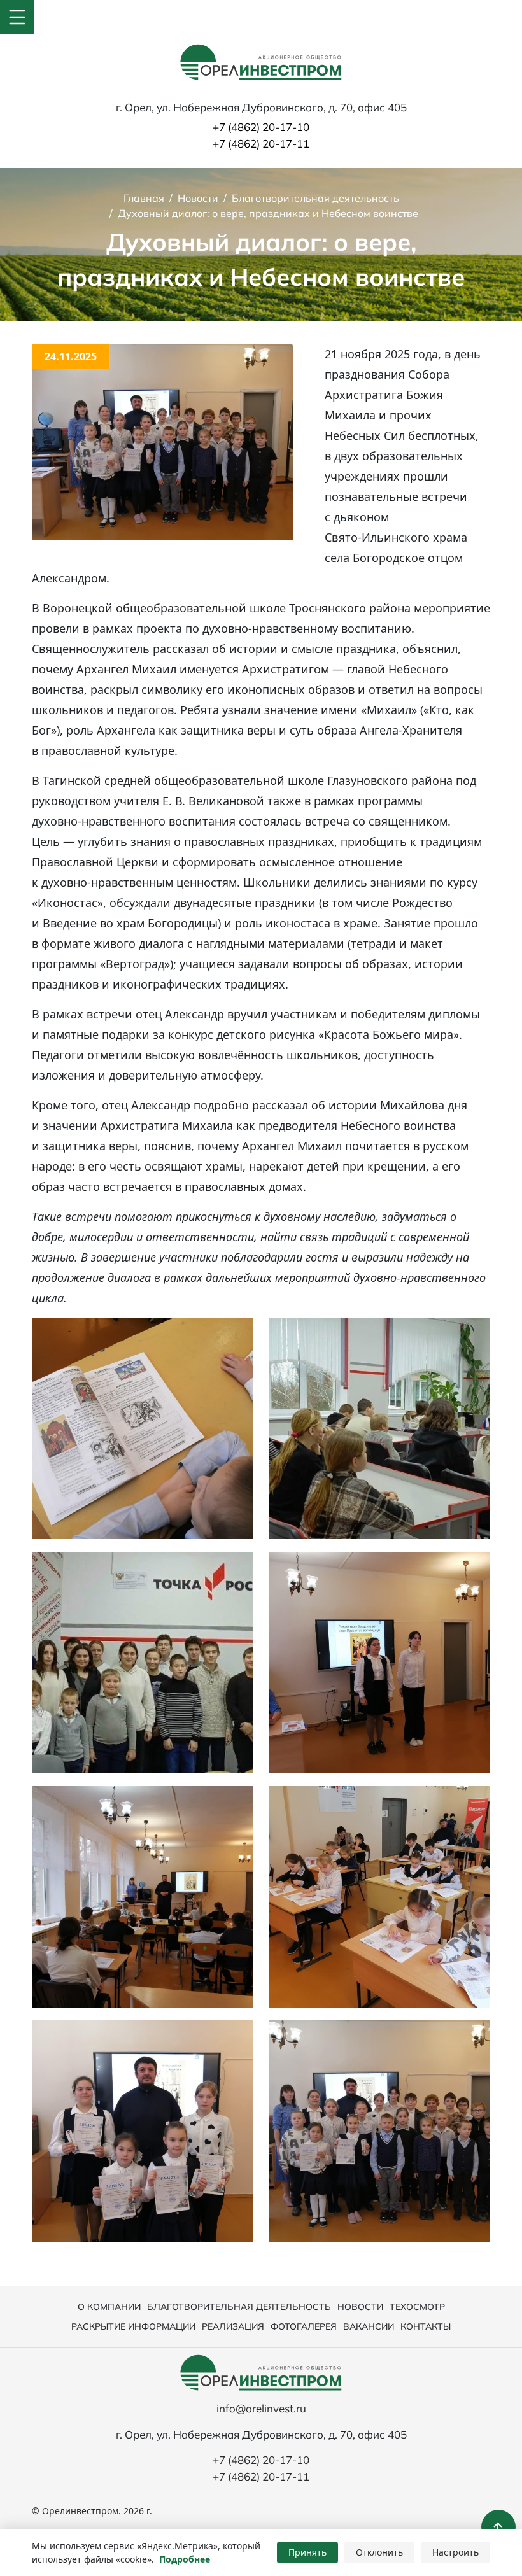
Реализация (233, 2326)
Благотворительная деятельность (239, 2307)
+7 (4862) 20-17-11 (261, 144)
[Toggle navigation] (17, 17)
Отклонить (379, 2552)
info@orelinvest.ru (261, 2408)
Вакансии (369, 2326)
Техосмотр (417, 2307)
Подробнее (185, 2559)
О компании (109, 2307)
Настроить (455, 2552)
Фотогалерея (304, 2326)
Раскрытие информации (133, 2326)
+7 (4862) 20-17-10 (261, 127)
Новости (360, 2307)
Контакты (426, 2326)
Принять (307, 2552)
